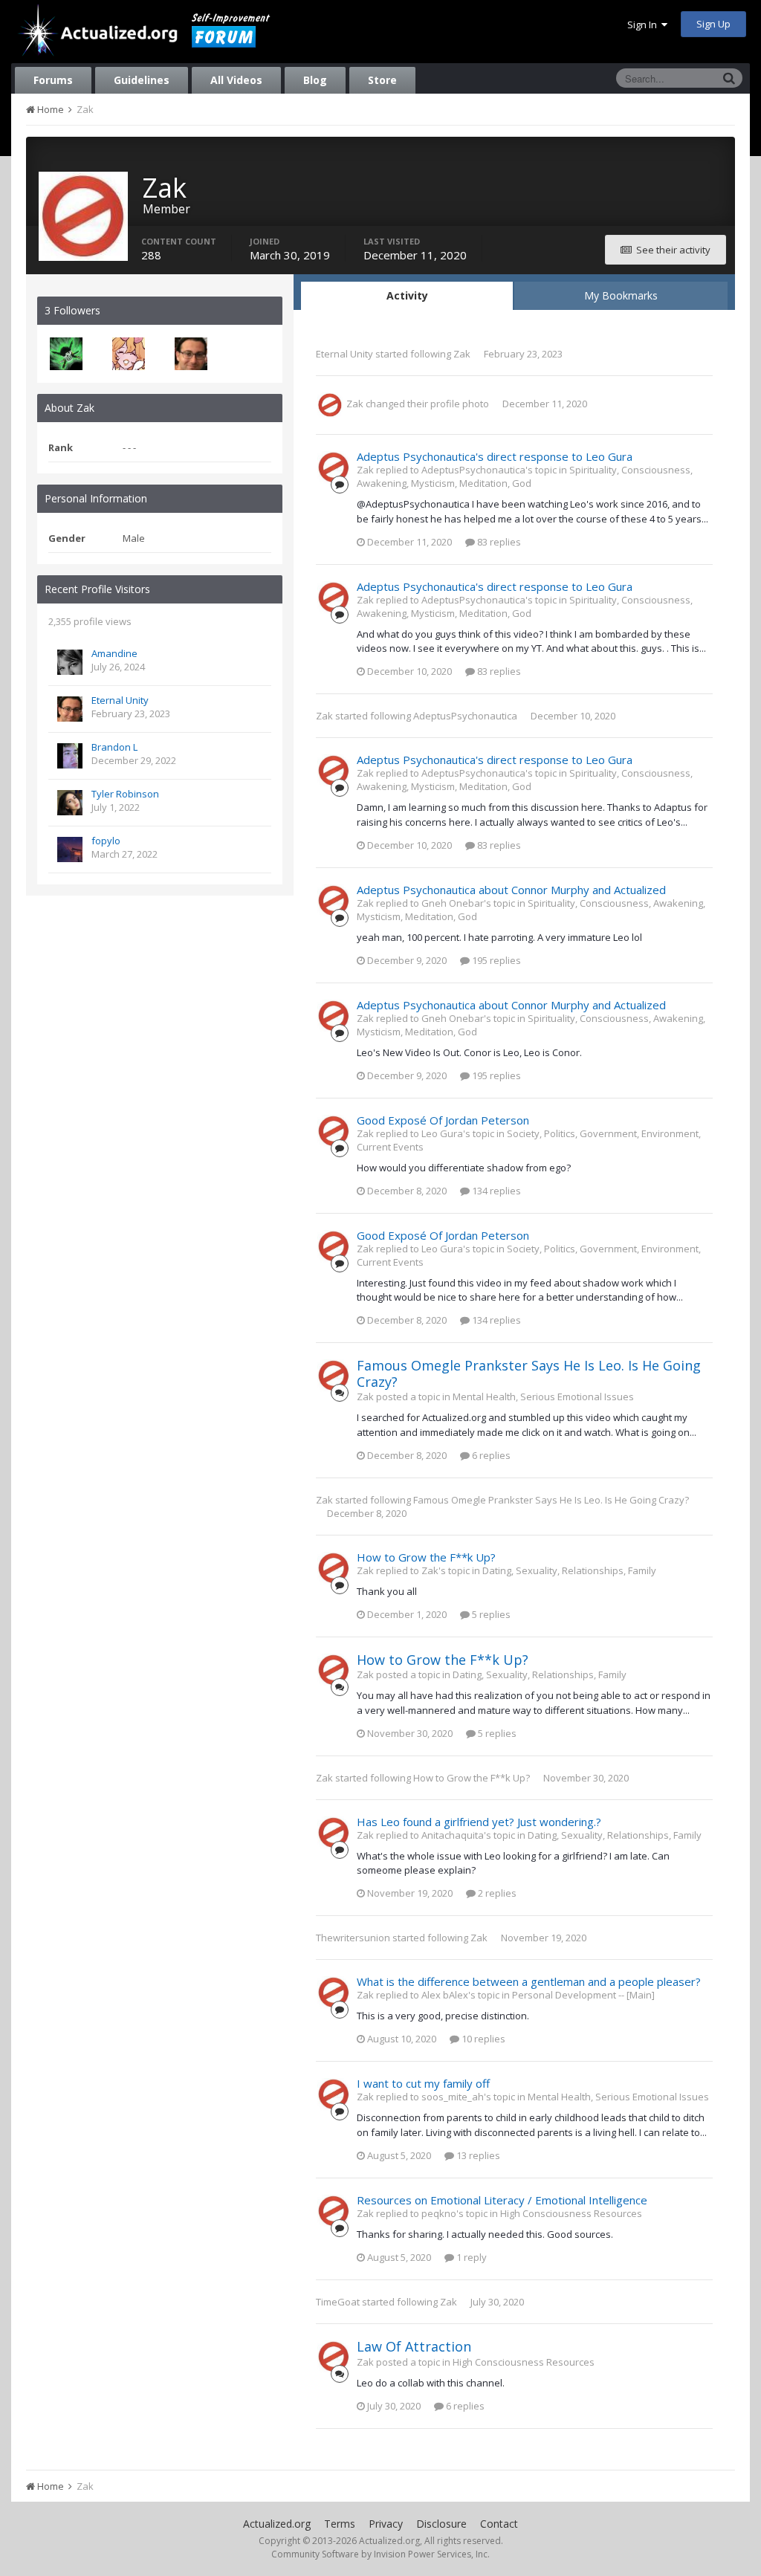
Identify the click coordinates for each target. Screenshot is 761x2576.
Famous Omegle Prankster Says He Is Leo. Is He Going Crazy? (529, 1373)
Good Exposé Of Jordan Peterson (443, 1120)
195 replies (495, 960)
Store (382, 80)
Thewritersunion (353, 1938)
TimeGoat (338, 2302)
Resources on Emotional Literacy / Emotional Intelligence (502, 2200)
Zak (462, 354)
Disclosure (441, 2524)
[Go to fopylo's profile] (70, 850)
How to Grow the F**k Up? (426, 1557)
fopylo (106, 841)
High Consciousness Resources (571, 2213)
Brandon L (114, 747)
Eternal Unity (120, 700)
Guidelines (142, 80)
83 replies (498, 542)
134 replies (495, 1191)
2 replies (496, 1893)
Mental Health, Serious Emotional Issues (543, 1397)
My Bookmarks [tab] (621, 295)
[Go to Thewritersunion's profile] (129, 354)
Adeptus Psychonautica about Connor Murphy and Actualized (511, 890)
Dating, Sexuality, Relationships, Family (569, 1570)
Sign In (644, 25)
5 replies (490, 1614)
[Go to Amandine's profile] (70, 662)
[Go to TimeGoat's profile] (66, 354)
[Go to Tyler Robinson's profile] (70, 803)
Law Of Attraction (414, 2346)
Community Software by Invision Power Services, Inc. (380, 2554)
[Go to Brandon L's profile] (70, 756)
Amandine (114, 653)
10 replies (482, 2039)
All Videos (236, 80)
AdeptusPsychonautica (465, 716)
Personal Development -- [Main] (583, 1995)
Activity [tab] (407, 295)
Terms (340, 2524)
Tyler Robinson (125, 794)
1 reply (470, 2257)
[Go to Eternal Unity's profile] (191, 354)
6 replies (490, 1455)
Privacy (386, 2524)
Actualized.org (277, 2524)
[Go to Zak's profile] (330, 405)
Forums (53, 80)
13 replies (477, 2155)
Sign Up (713, 24)
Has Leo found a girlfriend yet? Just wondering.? (479, 1822)
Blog (315, 80)
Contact (499, 2524)
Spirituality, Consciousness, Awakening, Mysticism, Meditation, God (525, 476)
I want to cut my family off (423, 2083)
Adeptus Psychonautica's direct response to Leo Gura (495, 456)
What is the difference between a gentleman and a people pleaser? (529, 1981)
